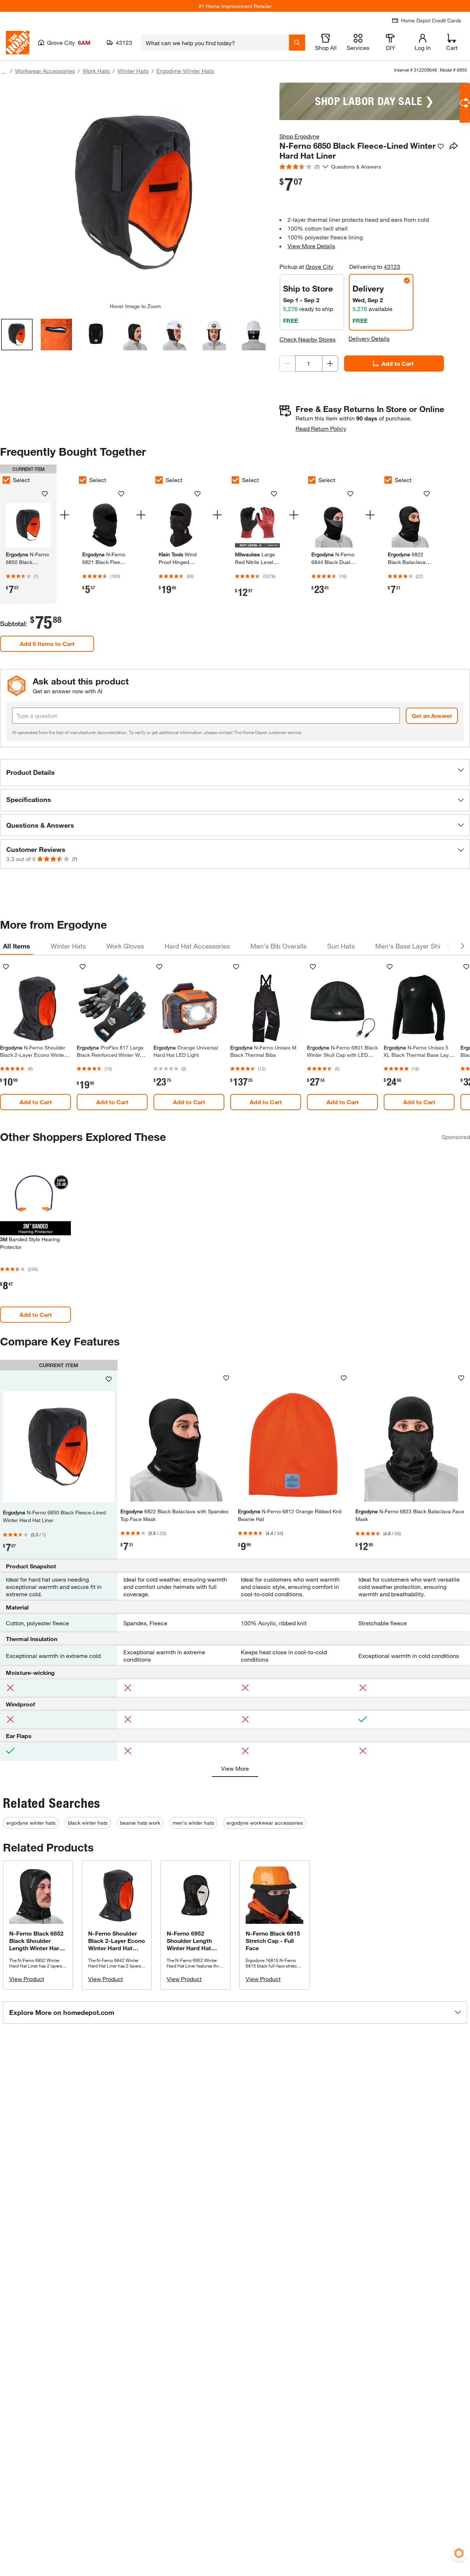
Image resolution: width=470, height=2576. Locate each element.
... (4, 72)
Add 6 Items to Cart (47, 644)
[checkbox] (83, 480)
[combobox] (215, 43)
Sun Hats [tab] (341, 946)
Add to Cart (398, 363)
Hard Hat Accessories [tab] (197, 946)
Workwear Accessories (45, 71)
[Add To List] (441, 147)
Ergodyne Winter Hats (185, 71)
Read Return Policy (321, 428)
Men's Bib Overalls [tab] (279, 946)
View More (235, 1768)
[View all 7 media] (254, 335)
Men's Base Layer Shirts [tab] (412, 946)
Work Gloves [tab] (125, 946)
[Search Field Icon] (297, 43)
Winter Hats (133, 71)
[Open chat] (465, 103)
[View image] (17, 335)
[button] (235, 773)
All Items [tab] (17, 946)
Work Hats (96, 71)
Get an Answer (432, 716)
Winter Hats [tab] (68, 946)
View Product (27, 1979)
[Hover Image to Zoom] (135, 193)
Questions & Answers (357, 167)
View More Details (311, 246)
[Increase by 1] (330, 364)
